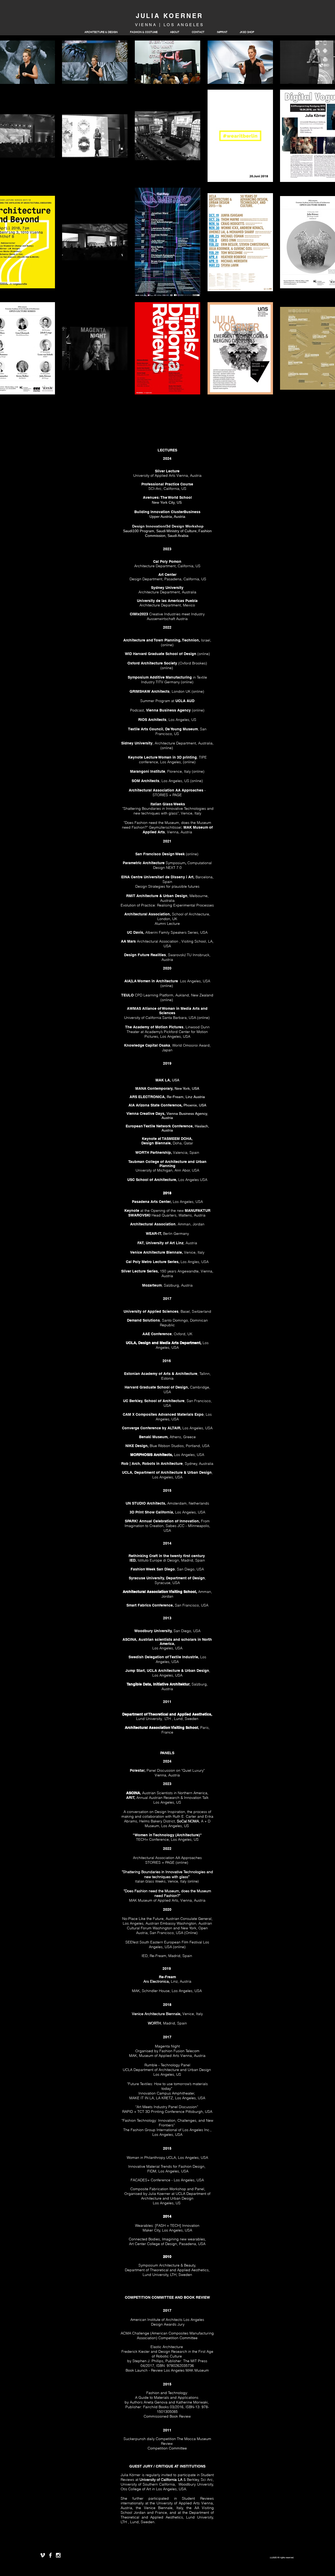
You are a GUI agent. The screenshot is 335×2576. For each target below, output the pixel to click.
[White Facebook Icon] (50, 2555)
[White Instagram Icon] (58, 2555)
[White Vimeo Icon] (43, 2555)
